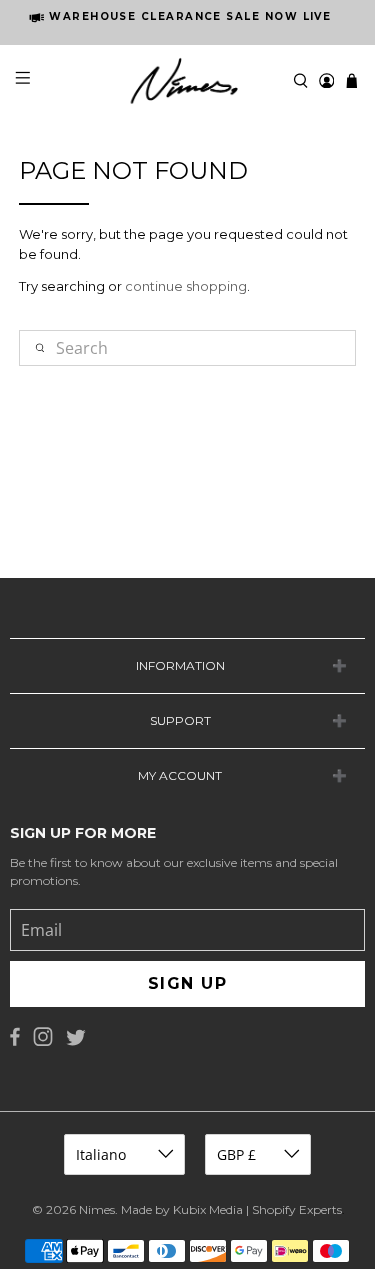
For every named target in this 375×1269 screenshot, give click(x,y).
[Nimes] (188, 81)
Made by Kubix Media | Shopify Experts (231, 1209)
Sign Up (187, 983)
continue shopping (186, 286)
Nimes (97, 1209)
